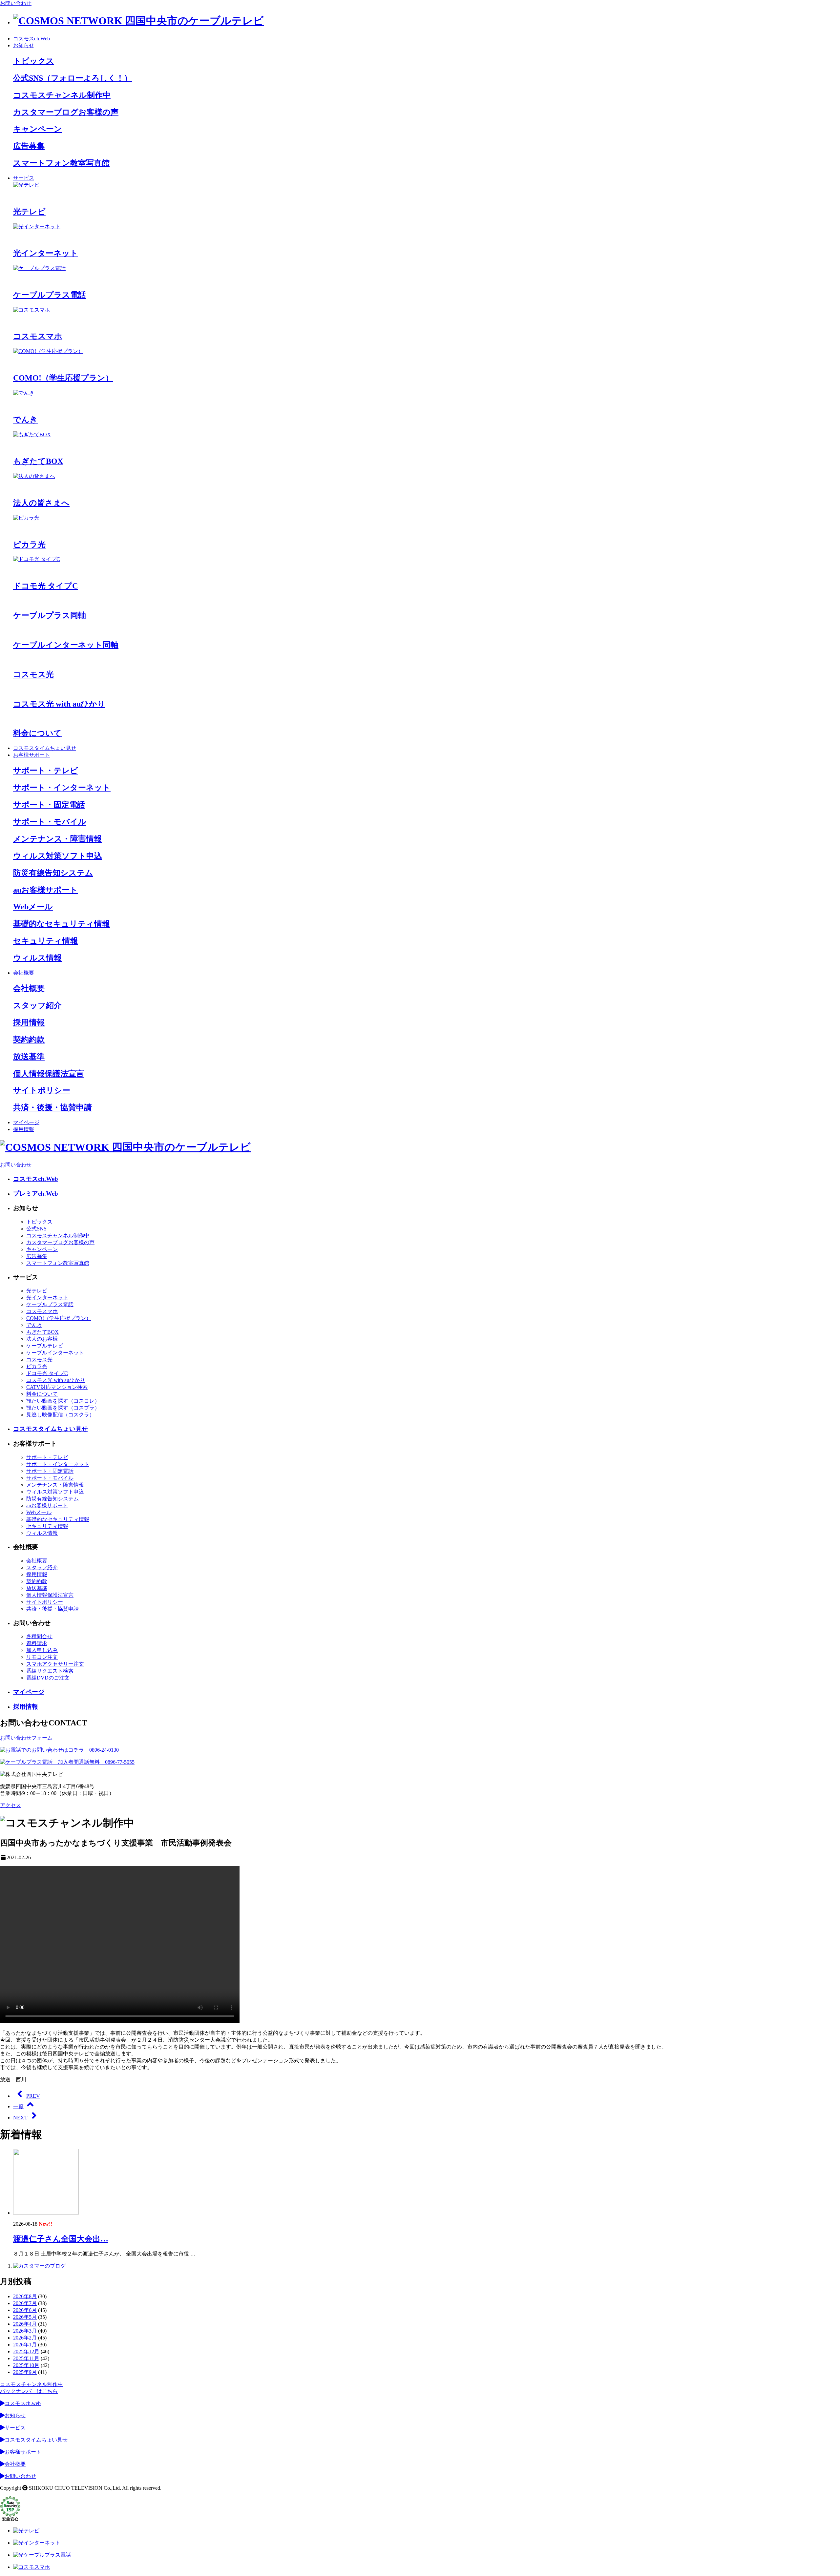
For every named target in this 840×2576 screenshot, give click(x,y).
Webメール (39, 1512)
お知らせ (24, 45)
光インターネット (47, 1298)
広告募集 (37, 1256)
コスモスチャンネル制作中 (58, 1236)
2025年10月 (26, 2365)
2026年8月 (25, 2296)
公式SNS (36, 1229)
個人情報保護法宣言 (50, 1595)
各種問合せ (39, 1636)
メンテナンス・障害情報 (55, 1485)
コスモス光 (39, 1360)
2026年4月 (25, 2324)
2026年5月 (25, 2317)
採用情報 (24, 1129)
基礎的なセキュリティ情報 (58, 1519)
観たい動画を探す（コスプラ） (63, 1408)
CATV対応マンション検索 (57, 1387)
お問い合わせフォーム (26, 1738)
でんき (34, 1325)
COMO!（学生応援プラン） (59, 1318)
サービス (24, 178)
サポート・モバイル (50, 1478)
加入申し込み (42, 1650)
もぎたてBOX (42, 1332)
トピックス (39, 1222)
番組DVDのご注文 (48, 1678)
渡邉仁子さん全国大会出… (61, 2239)
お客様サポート (31, 755)
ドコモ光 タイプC (47, 1373)
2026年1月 (25, 2345)
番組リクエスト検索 (50, 1671)
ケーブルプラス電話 (50, 1304)
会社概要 (24, 973)
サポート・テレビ (47, 1457)
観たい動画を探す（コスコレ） (63, 1401)
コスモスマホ (42, 1311)
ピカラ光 (37, 1366)
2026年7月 (25, 2303)
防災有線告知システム (52, 1499)
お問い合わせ (16, 3)
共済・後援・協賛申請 (52, 1609)
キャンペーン (42, 1249)
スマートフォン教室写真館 (58, 1263)
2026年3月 (25, 2331)
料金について (42, 1394)
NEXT (20, 2118)
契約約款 (37, 1581)
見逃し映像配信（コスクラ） (60, 1415)
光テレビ (37, 1291)
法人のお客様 (42, 1339)
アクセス (10, 1805)
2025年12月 (26, 2351)
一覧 (18, 2106)
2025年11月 (26, 2358)
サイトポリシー (45, 1602)
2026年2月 (25, 2338)
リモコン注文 (42, 1657)
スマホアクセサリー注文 (55, 1664)
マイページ (26, 1122)
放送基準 (37, 1588)
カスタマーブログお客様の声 (60, 1242)
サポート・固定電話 (50, 1471)
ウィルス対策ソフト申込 (55, 1492)
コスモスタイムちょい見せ (45, 748)
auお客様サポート (47, 1505)
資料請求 (37, 1643)
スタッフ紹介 (42, 1567)
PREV (33, 2096)
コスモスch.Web (31, 39)
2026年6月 (25, 2310)
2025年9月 (25, 2372)
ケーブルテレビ (45, 1346)
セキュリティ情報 (47, 1526)
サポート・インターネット (58, 1464)
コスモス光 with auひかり (56, 1380)
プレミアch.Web (36, 1194)
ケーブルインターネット (55, 1353)
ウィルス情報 (42, 1533)
